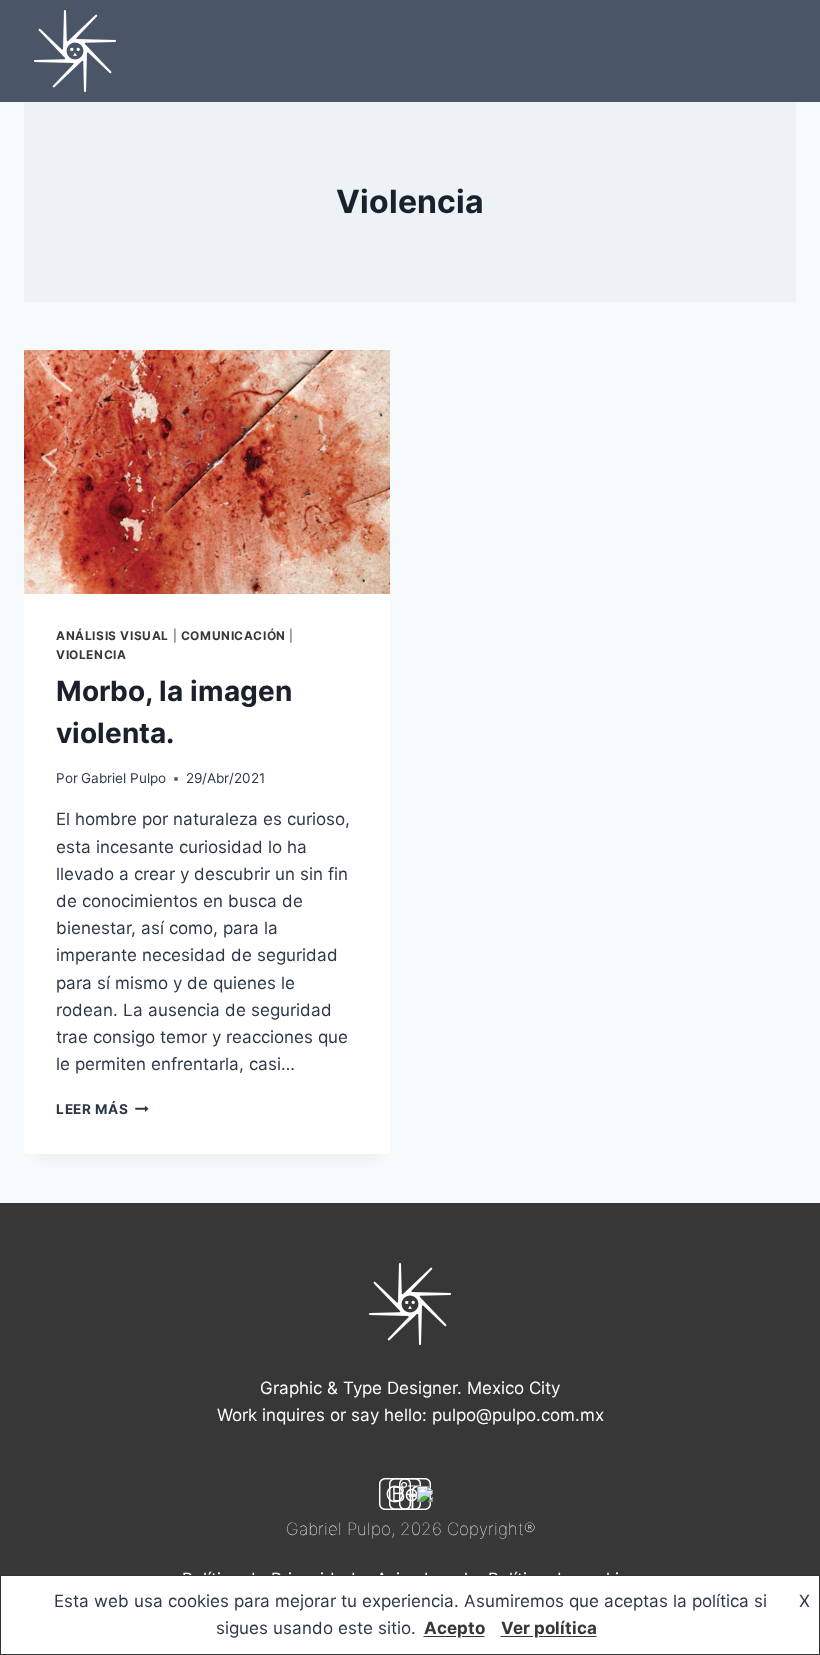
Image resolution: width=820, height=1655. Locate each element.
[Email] (425, 1494)
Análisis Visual (112, 635)
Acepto (454, 1628)
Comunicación (233, 635)
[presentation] (207, 472)
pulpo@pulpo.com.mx (518, 1415)
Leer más (102, 1109)
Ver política (549, 1628)
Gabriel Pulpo (123, 778)
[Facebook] (415, 1494)
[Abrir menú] (777, 50)
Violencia (91, 654)
